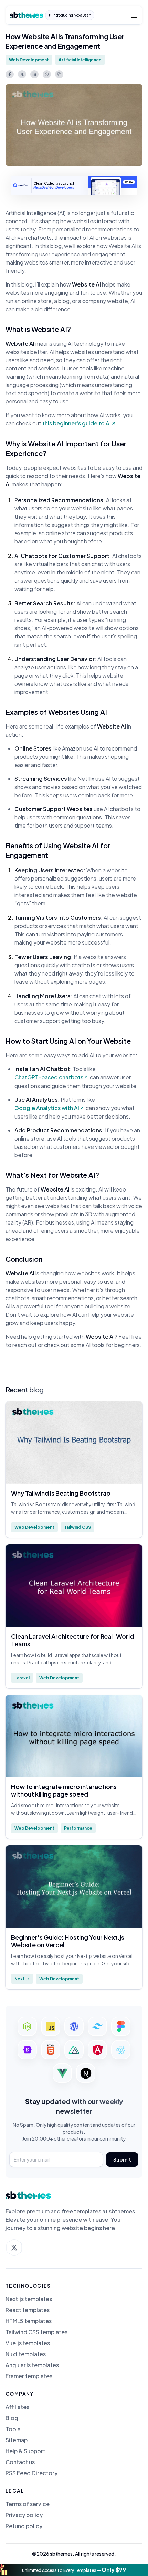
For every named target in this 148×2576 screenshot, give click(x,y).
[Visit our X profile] (14, 2248)
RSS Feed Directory (31, 2473)
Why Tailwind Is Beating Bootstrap (61, 1493)
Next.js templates (29, 2299)
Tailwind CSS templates (36, 2332)
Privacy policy (24, 2515)
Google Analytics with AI (47, 1108)
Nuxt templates (26, 2354)
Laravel (22, 1678)
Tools (13, 2429)
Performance (78, 1828)
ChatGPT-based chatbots (49, 1077)
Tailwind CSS (77, 1527)
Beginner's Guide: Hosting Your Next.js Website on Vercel (68, 1941)
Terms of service (28, 2504)
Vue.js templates (28, 2343)
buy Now (129, 182)
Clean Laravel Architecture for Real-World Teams (72, 1640)
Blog (12, 2418)
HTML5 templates (29, 2321)
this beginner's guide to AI (77, 423)
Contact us (20, 2462)
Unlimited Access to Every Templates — (74, 2570)
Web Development (29, 60)
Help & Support (25, 2451)
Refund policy (24, 2526)
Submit (122, 2159)
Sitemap (17, 2440)
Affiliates (17, 2407)
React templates (28, 2310)
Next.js (22, 1979)
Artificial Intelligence (80, 60)
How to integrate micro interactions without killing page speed (64, 1790)
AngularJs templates (32, 2365)
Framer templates (29, 2376)
